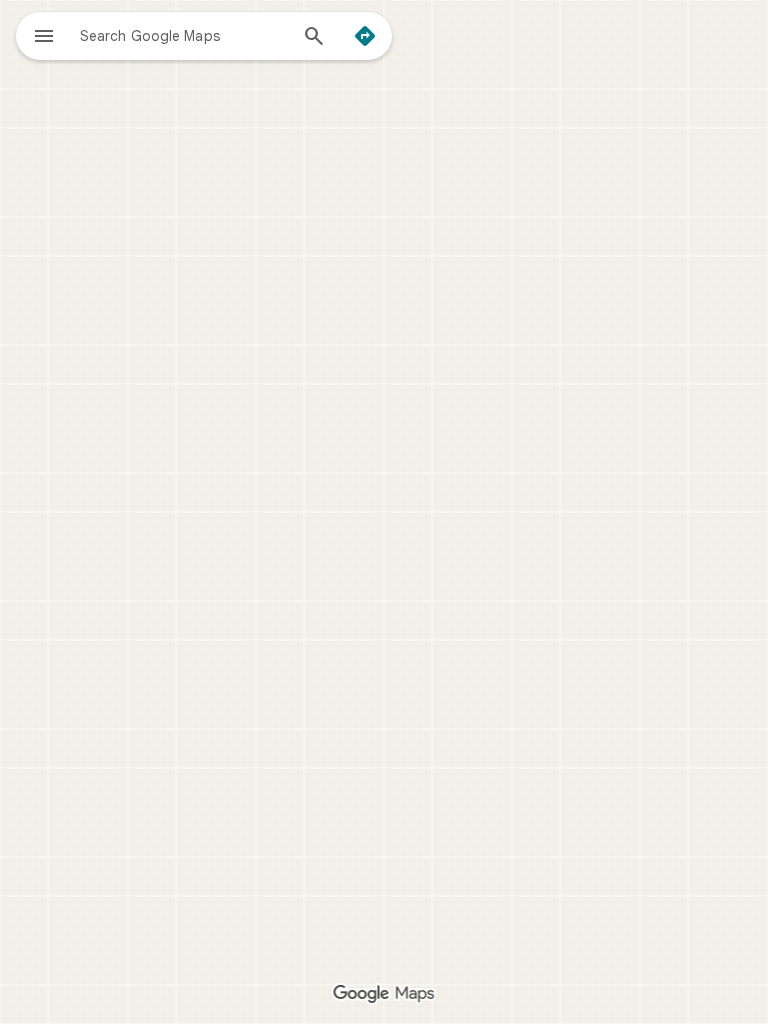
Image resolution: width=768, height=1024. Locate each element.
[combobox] (183, 35)
